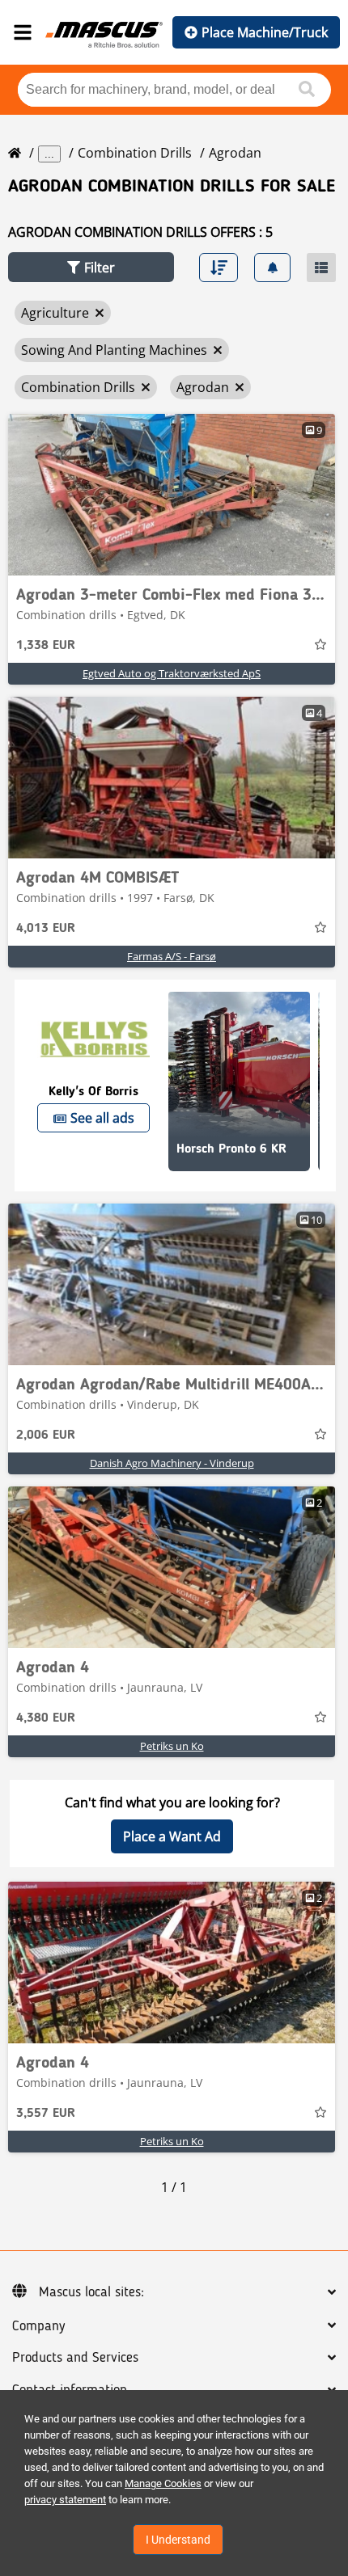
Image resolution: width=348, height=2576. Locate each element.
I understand (178, 2540)
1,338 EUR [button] (46, 646)
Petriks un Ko (172, 1746)
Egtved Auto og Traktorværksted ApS (172, 673)
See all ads (102, 1118)
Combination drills (135, 153)
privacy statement (65, 2500)
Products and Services (75, 2358)
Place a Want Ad (172, 1836)
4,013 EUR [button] (46, 929)
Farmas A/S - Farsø (172, 956)
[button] (91, 267)
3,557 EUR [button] (46, 2114)
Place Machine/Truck (265, 32)
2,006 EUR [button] (46, 1436)
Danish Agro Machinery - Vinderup (172, 1463)
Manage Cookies (163, 2483)
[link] (172, 495)
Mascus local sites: (91, 2292)
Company (38, 2326)
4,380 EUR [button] (46, 1718)
